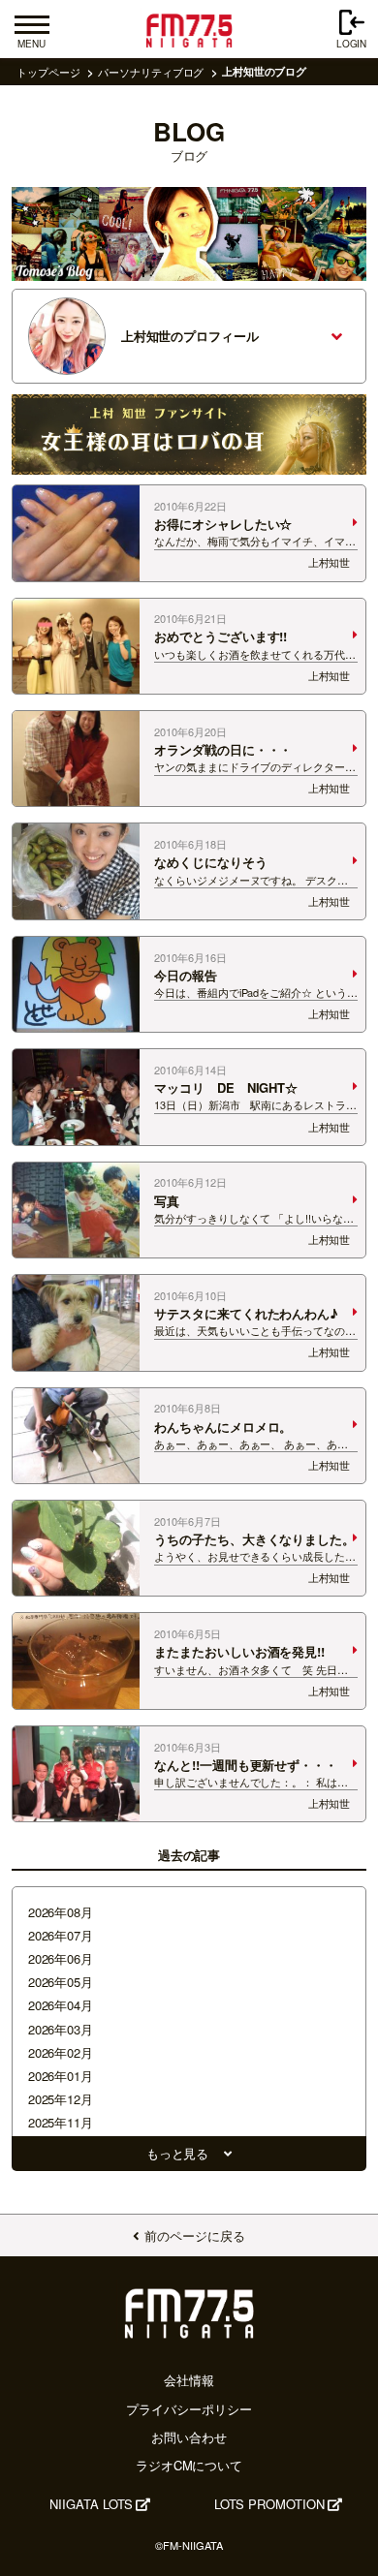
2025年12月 (61, 2099)
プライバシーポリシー (189, 2409)
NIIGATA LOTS (91, 2504)
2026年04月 (61, 2005)
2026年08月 (61, 1912)
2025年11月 (61, 2122)
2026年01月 (61, 2076)
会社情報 (189, 2380)
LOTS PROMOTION (269, 2504)
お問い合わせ (189, 2437)
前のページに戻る (194, 2235)
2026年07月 (61, 1935)
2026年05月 (61, 1982)
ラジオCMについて (189, 2465)
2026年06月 (61, 1958)
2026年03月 (61, 2029)
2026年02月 (61, 2052)
